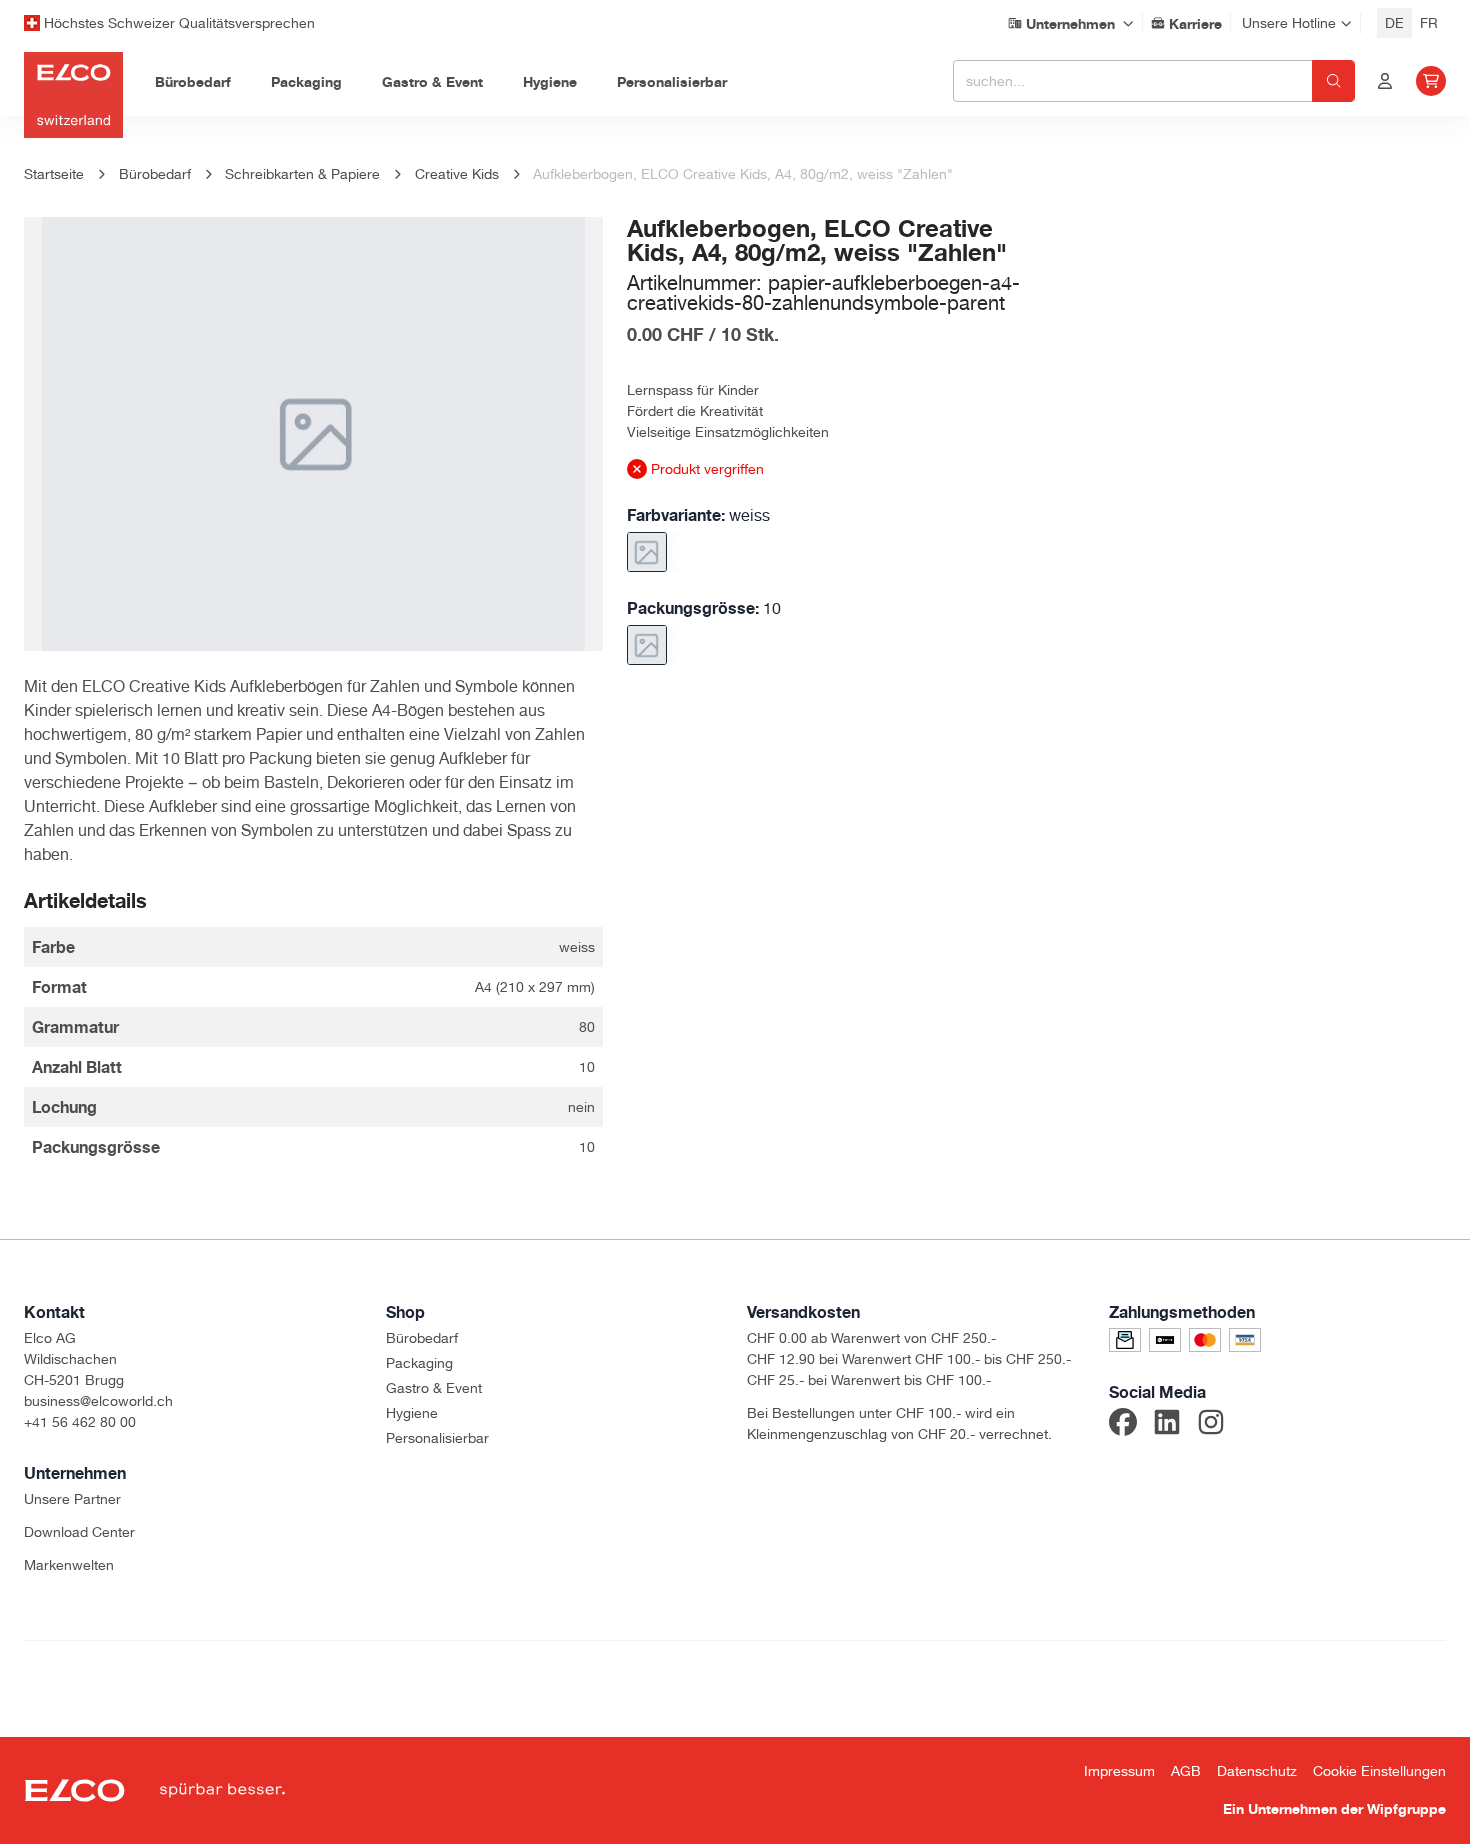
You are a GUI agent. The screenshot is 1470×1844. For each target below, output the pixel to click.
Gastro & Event (434, 1388)
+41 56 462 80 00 (80, 1422)
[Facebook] (1123, 1425)
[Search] (1333, 81)
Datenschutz (1257, 1771)
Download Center (79, 1532)
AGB (1186, 1771)
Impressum (1119, 1771)
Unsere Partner (72, 1499)
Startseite (54, 174)
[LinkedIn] (1167, 1425)
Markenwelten (69, 1565)
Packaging (419, 1363)
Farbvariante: (698, 515)
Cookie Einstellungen (1379, 1771)
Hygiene (412, 1413)
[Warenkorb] (1431, 81)
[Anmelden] (1385, 81)
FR (1429, 23)
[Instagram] (1211, 1425)
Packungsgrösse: (704, 608)
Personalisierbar (437, 1438)
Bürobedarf (422, 1338)
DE (1394, 23)
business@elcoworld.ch (98, 1401)
